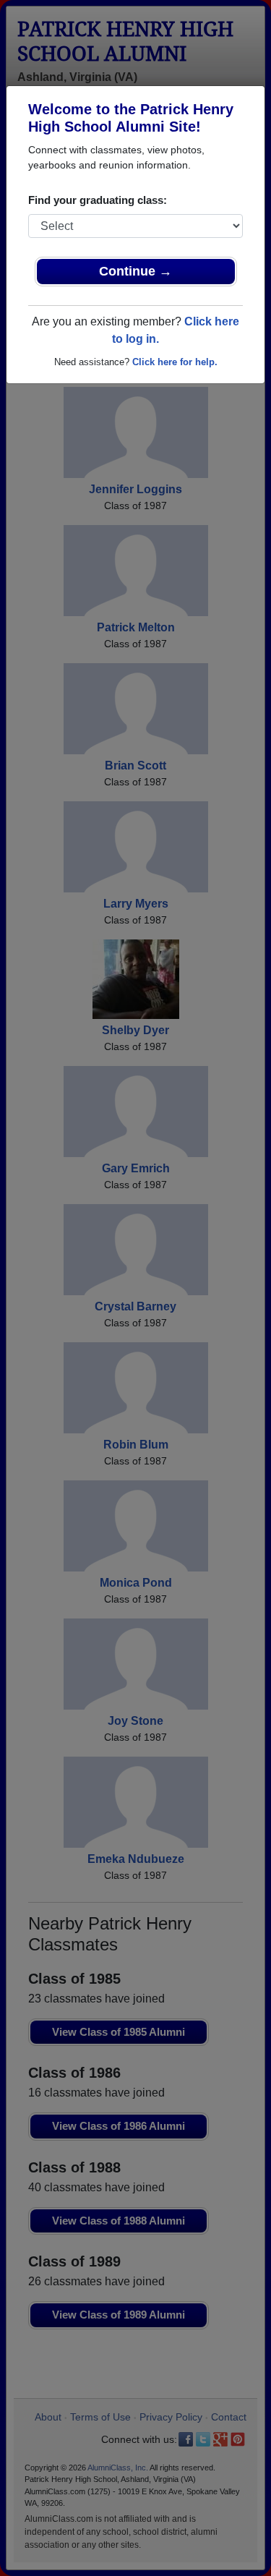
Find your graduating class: (98, 200)
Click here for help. (175, 362)
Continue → (135, 271)
